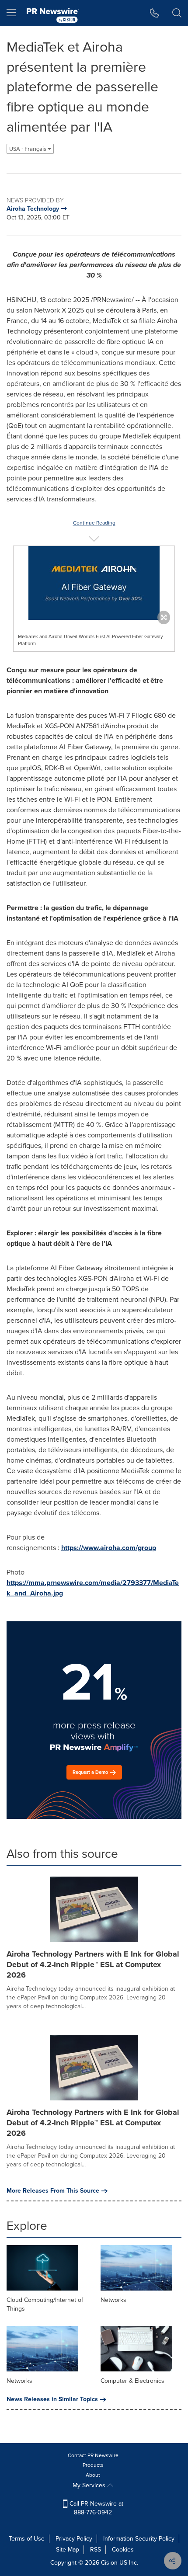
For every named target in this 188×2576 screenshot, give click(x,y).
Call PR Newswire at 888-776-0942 (96, 2508)
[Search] (177, 13)
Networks (113, 2300)
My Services (90, 2485)
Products (93, 2465)
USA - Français (28, 149)
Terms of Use (27, 2539)
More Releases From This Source (53, 2191)
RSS (96, 2550)
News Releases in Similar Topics (52, 2399)
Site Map (68, 2550)
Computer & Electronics (132, 2381)
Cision (109, 2563)
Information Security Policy (139, 2539)
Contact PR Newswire (93, 2455)
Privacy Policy (74, 2539)
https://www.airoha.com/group (109, 1548)
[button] (94, 583)
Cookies (123, 2550)
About (93, 2475)
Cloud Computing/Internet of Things (45, 2304)
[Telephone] (155, 13)
